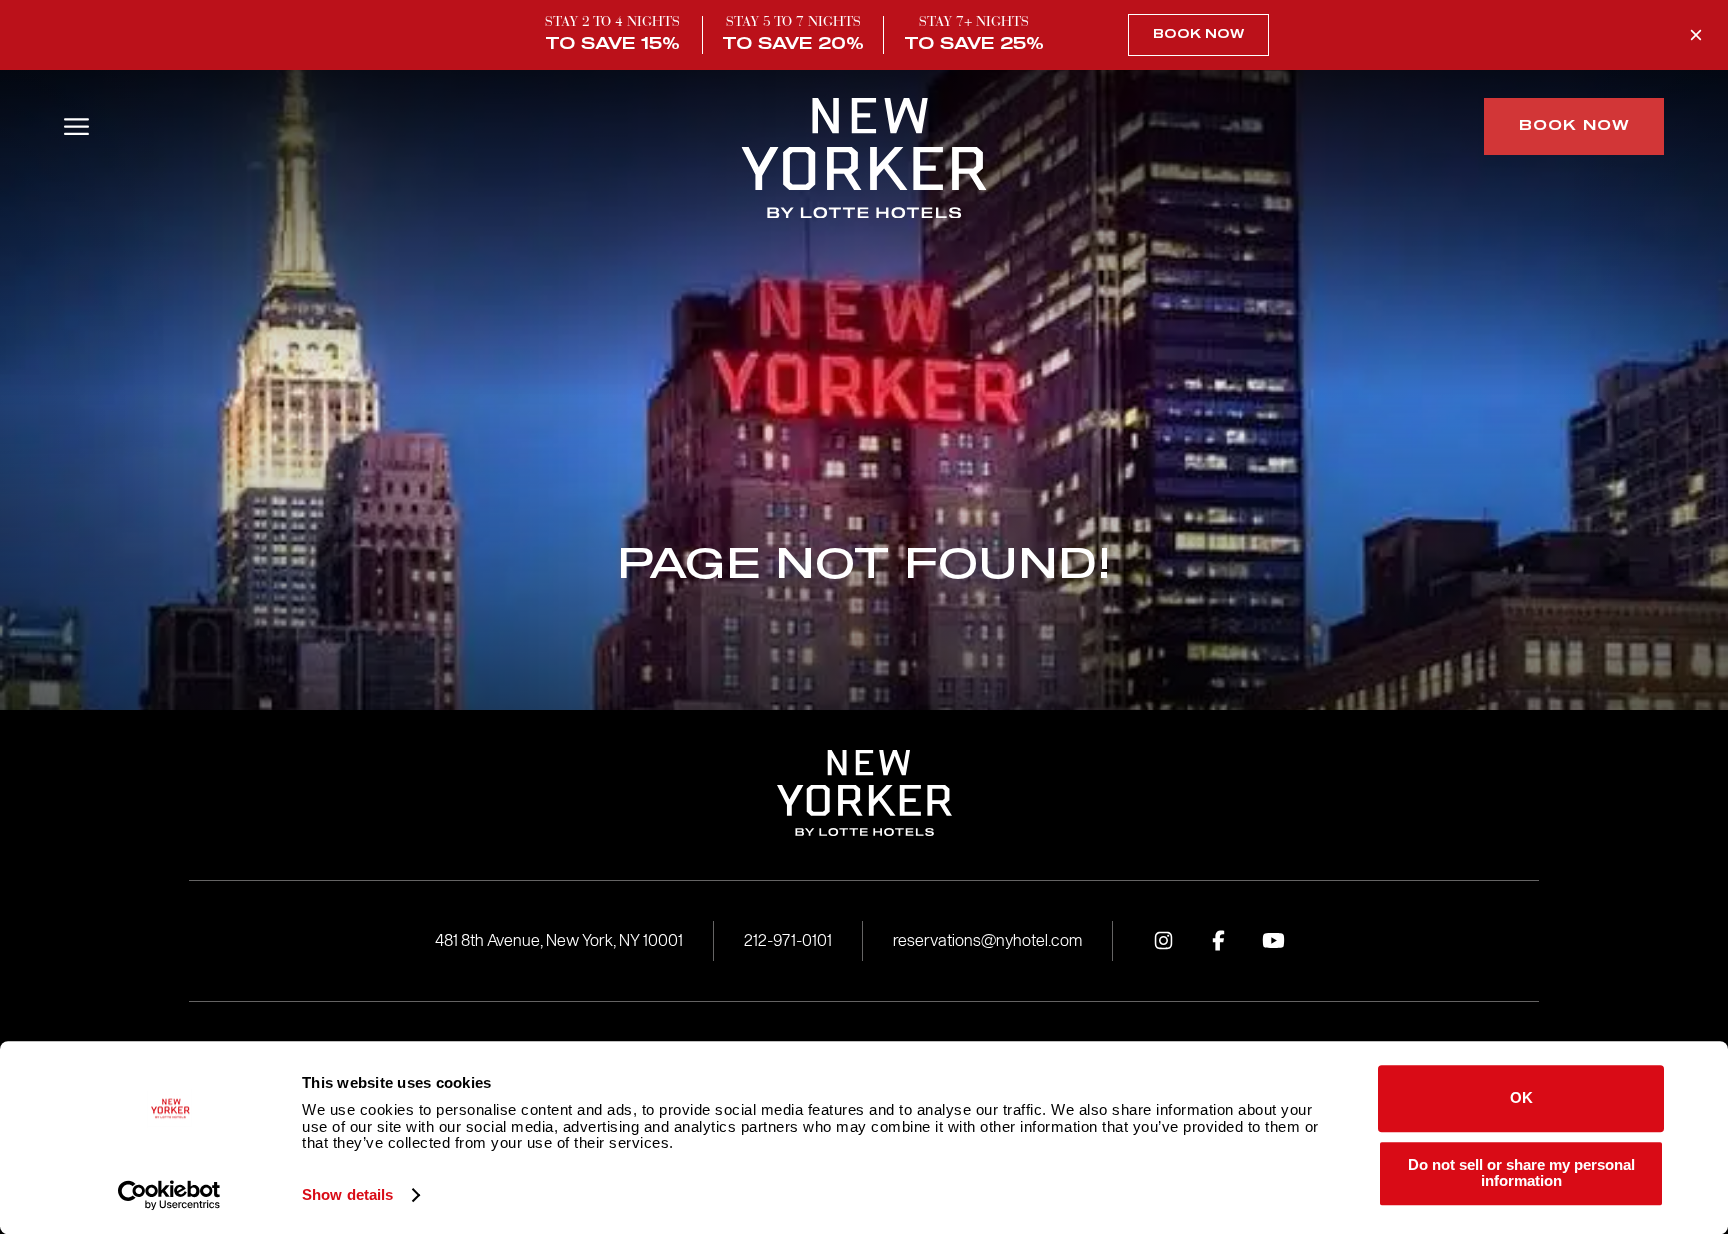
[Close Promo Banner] (1696, 35)
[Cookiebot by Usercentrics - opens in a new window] (169, 1195)
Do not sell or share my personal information (1521, 1173)
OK (1521, 1098)
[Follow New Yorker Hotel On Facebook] (1218, 941)
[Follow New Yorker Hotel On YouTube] (1273, 941)
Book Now (1198, 35)
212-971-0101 (788, 940)
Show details (347, 1194)
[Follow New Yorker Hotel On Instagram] (1163, 941)
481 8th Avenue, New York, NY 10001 (559, 940)
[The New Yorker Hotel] (864, 160)
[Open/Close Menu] (76, 126)
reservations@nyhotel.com (987, 940)
